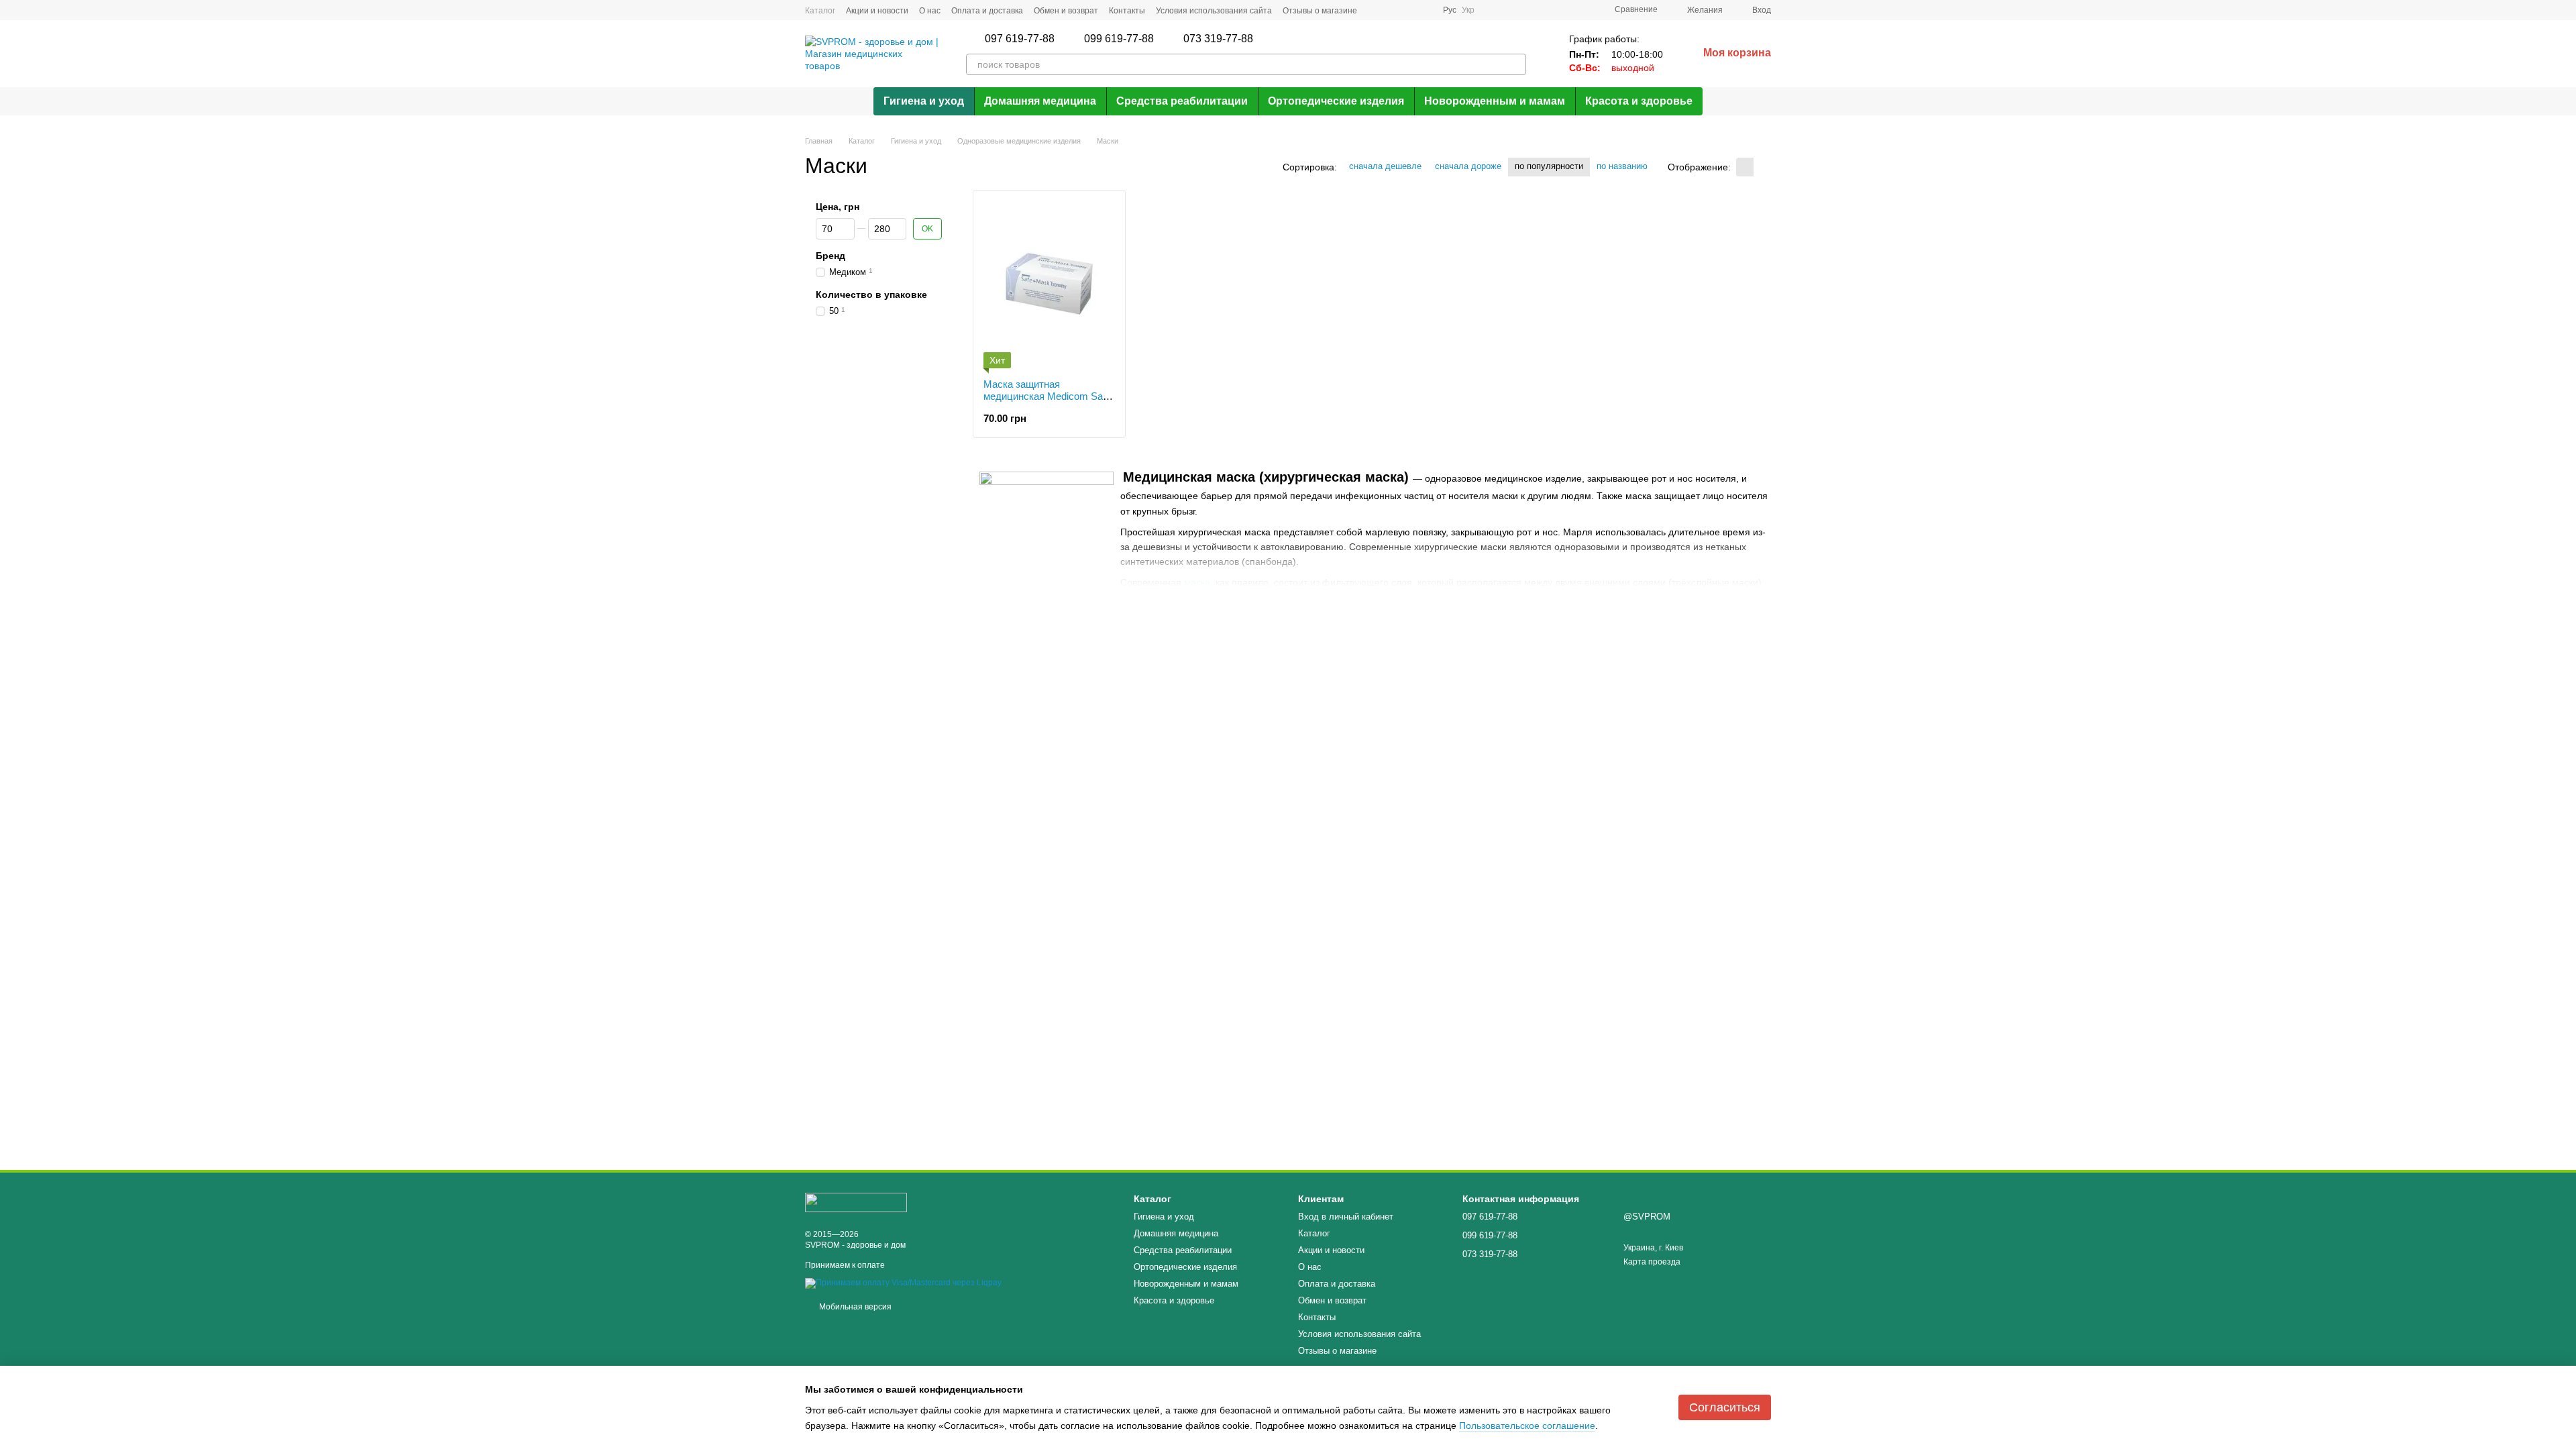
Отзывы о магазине (1320, 11)
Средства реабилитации (1182, 101)
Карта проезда (1652, 1262)
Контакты (1127, 11)
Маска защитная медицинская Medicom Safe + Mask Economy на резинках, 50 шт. (1047, 402)
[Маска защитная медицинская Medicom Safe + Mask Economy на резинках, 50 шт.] (1049, 284)
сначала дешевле (1385, 166)
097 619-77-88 (1020, 39)
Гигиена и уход (924, 101)
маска (1197, 582)
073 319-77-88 (1218, 39)
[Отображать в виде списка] (1762, 167)
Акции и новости (877, 11)
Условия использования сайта (1214, 11)
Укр (1468, 10)
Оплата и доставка (987, 11)
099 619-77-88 (1119, 39)
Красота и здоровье (1639, 101)
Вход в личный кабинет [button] (1346, 1217)
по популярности (1549, 166)
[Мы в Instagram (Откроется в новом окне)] (1392, 10)
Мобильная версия (854, 1307)
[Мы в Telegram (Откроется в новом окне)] (1408, 10)
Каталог (820, 11)
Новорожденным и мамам (1495, 101)
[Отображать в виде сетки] (1745, 167)
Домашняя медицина (1040, 101)
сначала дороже (1468, 166)
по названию (1622, 166)
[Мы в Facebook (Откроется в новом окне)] (1376, 10)
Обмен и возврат (1066, 11)
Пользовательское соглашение (1527, 1426)
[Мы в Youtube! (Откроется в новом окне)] (1424, 10)
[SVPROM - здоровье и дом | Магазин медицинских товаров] (856, 1202)
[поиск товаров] (1515, 64)
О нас (930, 11)
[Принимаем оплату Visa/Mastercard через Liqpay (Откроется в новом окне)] (903, 1283)
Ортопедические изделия (1336, 101)
